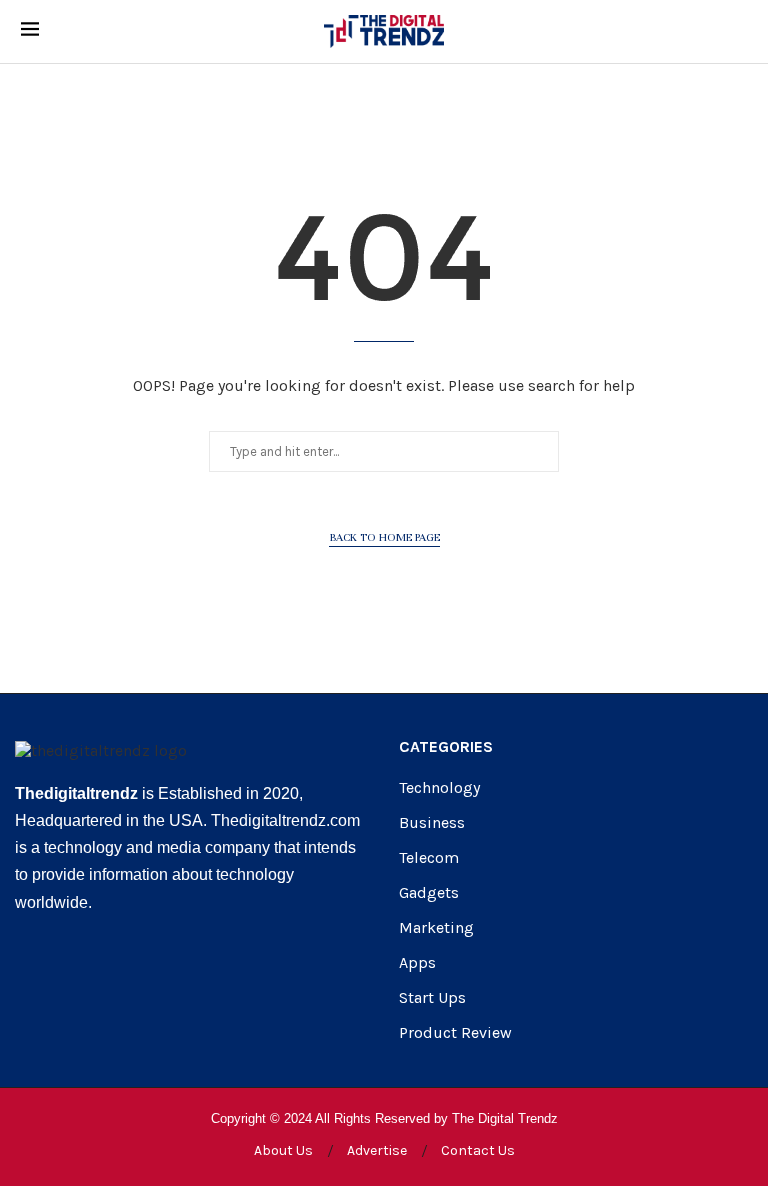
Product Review (455, 1033)
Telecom (429, 858)
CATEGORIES (446, 747)
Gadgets (429, 893)
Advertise (377, 1150)
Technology (439, 788)
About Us (283, 1150)
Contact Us (478, 1150)
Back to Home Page (384, 537)
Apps (417, 963)
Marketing (436, 928)
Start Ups (432, 998)
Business (432, 823)
